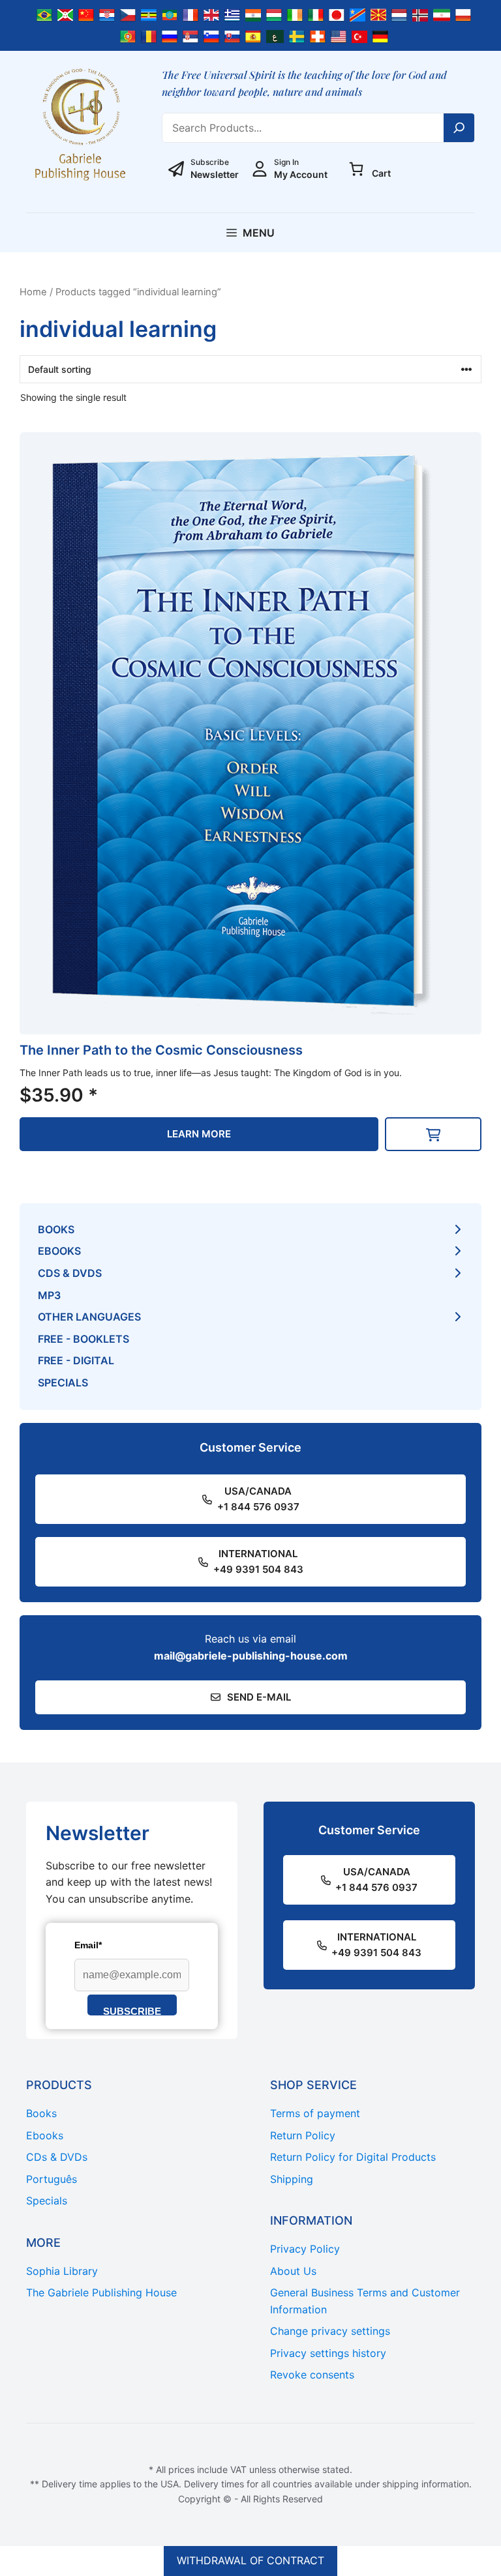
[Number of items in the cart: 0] (356, 169)
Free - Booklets (83, 1339)
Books (56, 1229)
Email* (88, 1945)
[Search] (459, 128)
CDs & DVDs (70, 1273)
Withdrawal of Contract (250, 2560)
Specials (63, 1383)
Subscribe (132, 2011)
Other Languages (89, 1317)
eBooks (59, 1251)
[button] (433, 1134)
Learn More (199, 1134)
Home (33, 292)
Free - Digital (76, 1360)
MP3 (49, 1295)
